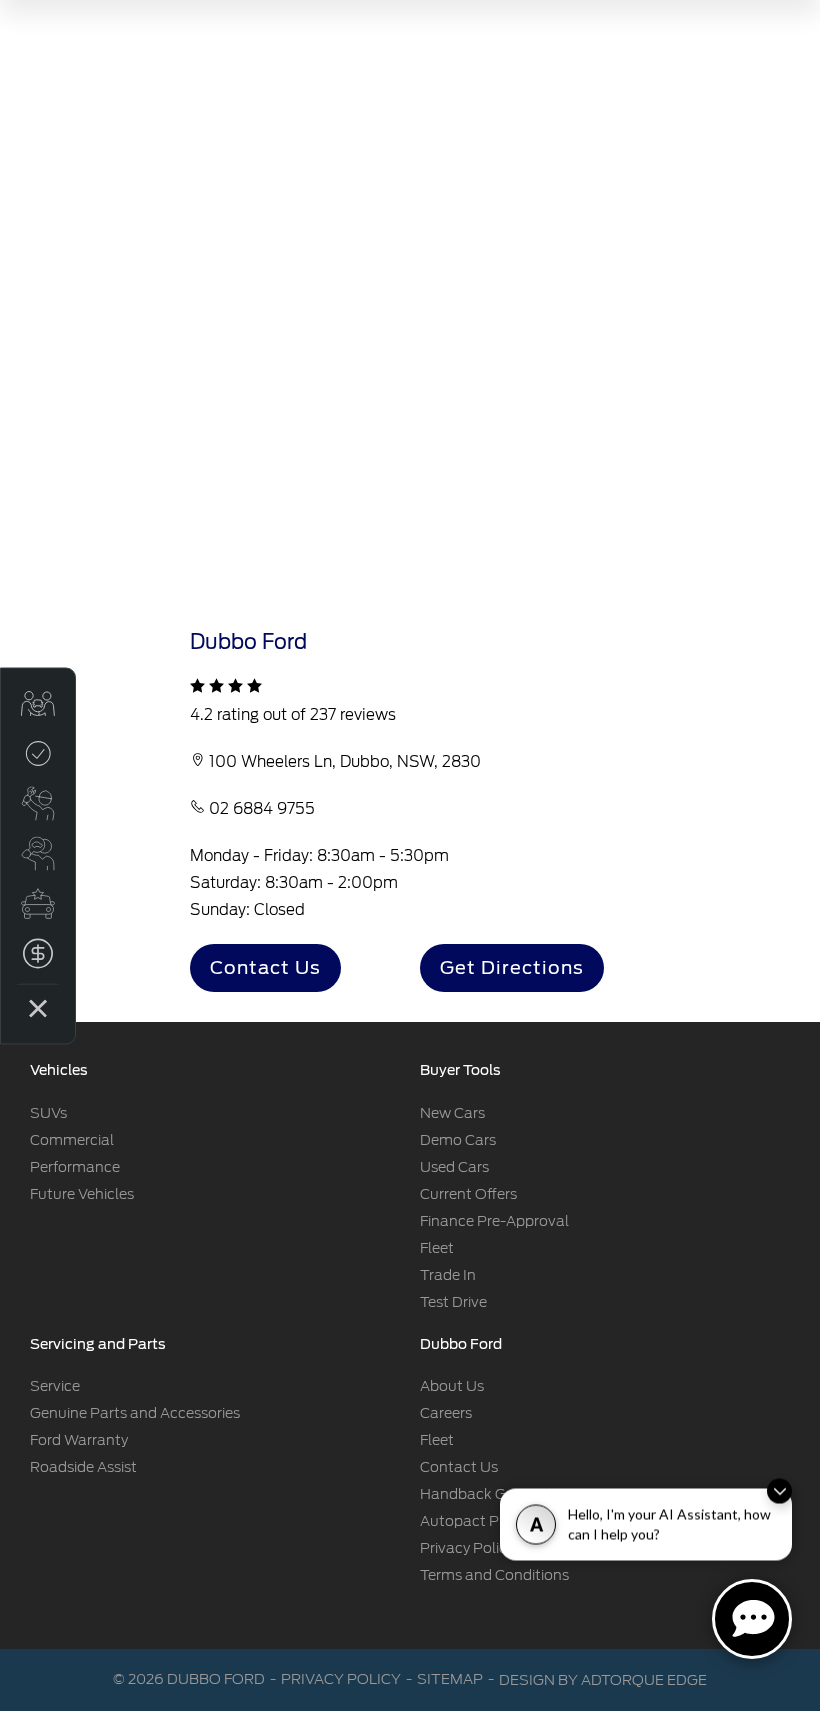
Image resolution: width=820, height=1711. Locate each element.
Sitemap (450, 1679)
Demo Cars (458, 1140)
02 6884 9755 (262, 809)
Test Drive (453, 1302)
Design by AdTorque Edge (603, 1680)
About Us (452, 1386)
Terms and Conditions (494, 1575)
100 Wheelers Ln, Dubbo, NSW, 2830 (345, 762)
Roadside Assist (83, 1467)
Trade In (448, 1275)
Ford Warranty (79, 1440)
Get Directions (512, 967)
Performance (75, 1167)
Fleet (437, 1248)
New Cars (452, 1113)
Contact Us (265, 967)
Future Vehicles (82, 1194)
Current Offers (468, 1194)
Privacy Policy (467, 1548)
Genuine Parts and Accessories (135, 1413)
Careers (446, 1413)
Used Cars (454, 1167)
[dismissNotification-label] (779, 1495)
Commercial (72, 1140)
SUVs (48, 1113)
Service (55, 1386)
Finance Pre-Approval (494, 1221)
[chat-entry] (752, 1619)
